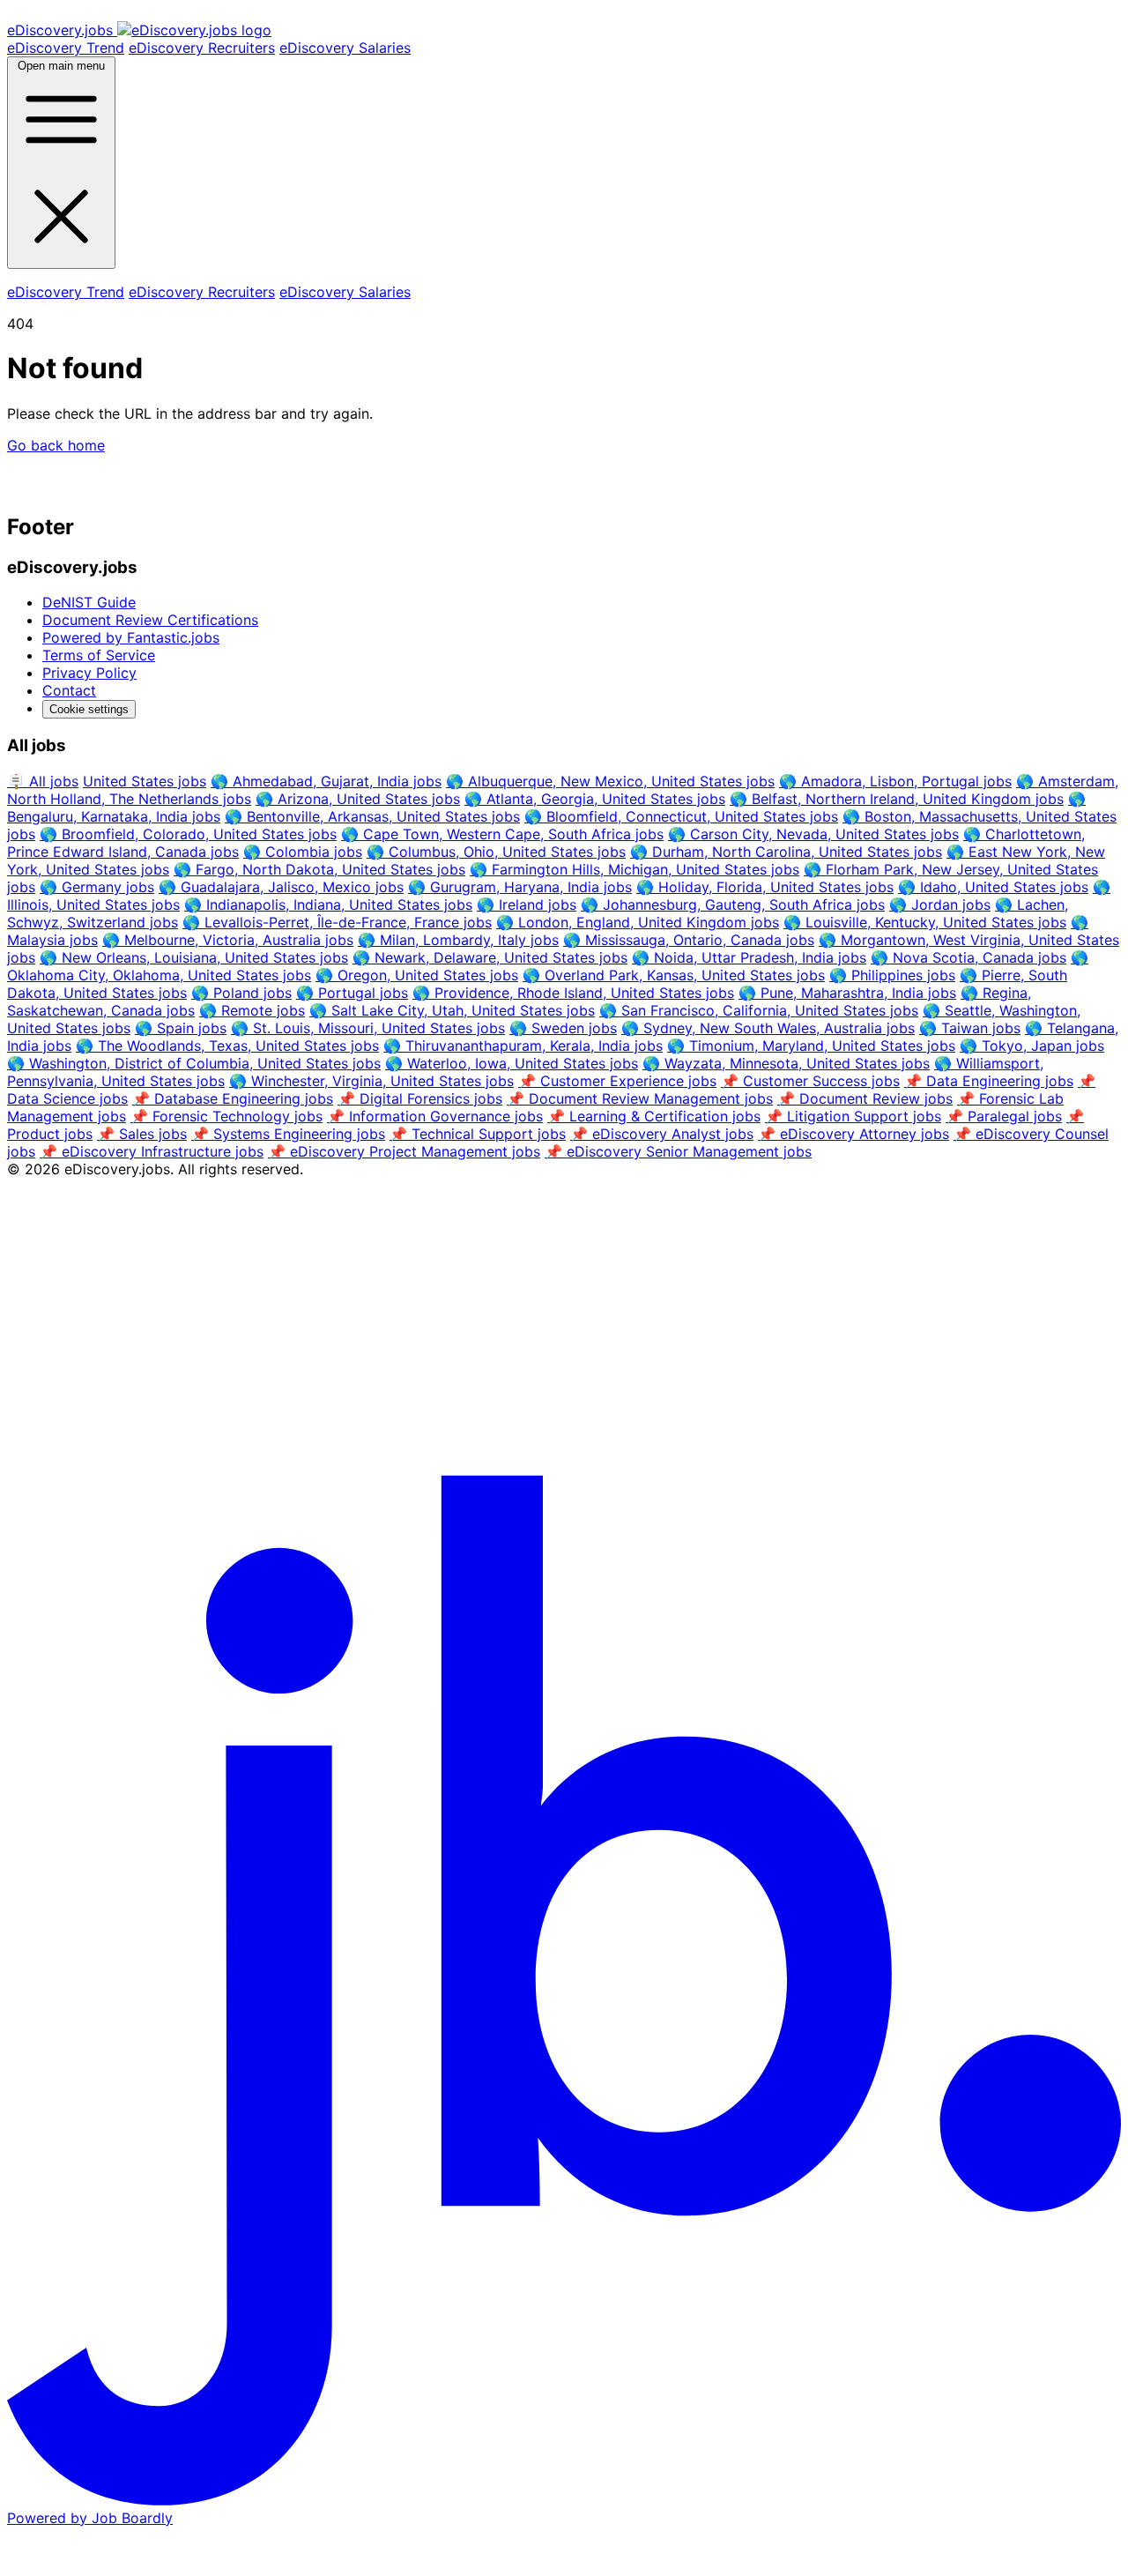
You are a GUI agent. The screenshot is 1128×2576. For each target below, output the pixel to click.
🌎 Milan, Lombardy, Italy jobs (458, 940)
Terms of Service (99, 655)
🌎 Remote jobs (252, 1010)
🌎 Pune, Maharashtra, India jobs (847, 993)
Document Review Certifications (150, 620)
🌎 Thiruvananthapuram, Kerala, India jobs (523, 1046)
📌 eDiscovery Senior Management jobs (678, 1151)
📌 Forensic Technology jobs (226, 1116)
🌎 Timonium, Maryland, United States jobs (811, 1046)
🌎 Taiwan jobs (970, 1028)
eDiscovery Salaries (345, 48)
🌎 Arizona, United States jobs (358, 799)
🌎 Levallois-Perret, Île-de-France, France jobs (337, 922)
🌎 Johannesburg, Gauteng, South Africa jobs (733, 905)
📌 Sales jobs (142, 1134)
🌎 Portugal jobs (352, 993)
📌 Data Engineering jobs (989, 1081)
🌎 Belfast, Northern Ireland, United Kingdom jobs (897, 799)
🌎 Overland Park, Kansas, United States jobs (674, 975)
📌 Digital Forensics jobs (420, 1098)
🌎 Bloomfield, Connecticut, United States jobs (681, 816)
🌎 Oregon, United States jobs (417, 975)
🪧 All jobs (43, 781)
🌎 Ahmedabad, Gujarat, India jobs (326, 781)
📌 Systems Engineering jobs (288, 1134)
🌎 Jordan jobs (940, 905)
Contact (69, 690)
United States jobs (145, 781)
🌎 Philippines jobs (892, 975)
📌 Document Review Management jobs (640, 1098)
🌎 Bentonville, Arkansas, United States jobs (372, 816)
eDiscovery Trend (66, 48)
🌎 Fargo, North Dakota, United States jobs (319, 869)
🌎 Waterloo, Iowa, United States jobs (512, 1063)
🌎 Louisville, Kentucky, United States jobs (925, 922)
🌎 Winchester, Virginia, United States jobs (371, 1081)
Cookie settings (89, 709)
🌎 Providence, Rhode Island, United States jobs (573, 993)
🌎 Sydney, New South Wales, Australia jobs (768, 1028)
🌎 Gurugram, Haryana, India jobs (520, 887)
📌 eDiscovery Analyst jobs (662, 1134)
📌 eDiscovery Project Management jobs (404, 1151)
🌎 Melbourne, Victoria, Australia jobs (228, 940)
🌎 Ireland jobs (527, 905)
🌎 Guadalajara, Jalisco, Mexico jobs (281, 887)
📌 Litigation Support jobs (853, 1116)
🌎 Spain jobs (181, 1028)
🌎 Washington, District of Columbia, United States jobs (194, 1063)
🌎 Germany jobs (97, 887)
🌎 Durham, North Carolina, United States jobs (786, 852)
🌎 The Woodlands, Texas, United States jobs (227, 1046)
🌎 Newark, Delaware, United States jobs (490, 957)
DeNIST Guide (89, 602)
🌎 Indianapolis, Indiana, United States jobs (328, 905)
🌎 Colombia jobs (303, 852)
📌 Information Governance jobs (435, 1116)
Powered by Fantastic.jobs (131, 637)
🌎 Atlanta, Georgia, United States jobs (595, 799)
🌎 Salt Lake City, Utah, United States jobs (452, 1010)
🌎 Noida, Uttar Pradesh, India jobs (749, 957)
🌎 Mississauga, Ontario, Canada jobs (689, 940)
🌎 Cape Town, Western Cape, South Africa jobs (502, 834)
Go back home (56, 445)
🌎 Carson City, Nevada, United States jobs (813, 834)
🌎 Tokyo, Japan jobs (1032, 1046)
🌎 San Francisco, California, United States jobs (759, 1010)
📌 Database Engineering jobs (233, 1098)
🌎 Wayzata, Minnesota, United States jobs (786, 1063)
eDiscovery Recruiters (202, 48)
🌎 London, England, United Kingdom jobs (638, 922)
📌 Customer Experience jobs (617, 1081)
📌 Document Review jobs (865, 1098)
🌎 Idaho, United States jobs (993, 887)
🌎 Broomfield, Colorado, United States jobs (188, 834)
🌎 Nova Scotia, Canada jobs (968, 957)
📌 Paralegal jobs (1004, 1116)
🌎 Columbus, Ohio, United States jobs (496, 852)
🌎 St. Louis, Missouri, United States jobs (368, 1028)
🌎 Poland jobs (241, 993)
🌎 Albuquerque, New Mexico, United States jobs (610, 781)
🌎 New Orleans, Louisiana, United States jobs (194, 957)
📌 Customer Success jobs (810, 1081)
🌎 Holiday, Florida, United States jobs (765, 887)
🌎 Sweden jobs (563, 1028)
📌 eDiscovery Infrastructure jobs (152, 1151)
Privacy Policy (89, 673)
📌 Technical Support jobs (478, 1134)
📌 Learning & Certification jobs (654, 1116)
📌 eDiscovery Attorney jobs (853, 1134)
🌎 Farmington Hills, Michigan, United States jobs (634, 869)
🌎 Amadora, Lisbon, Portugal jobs (895, 781)
